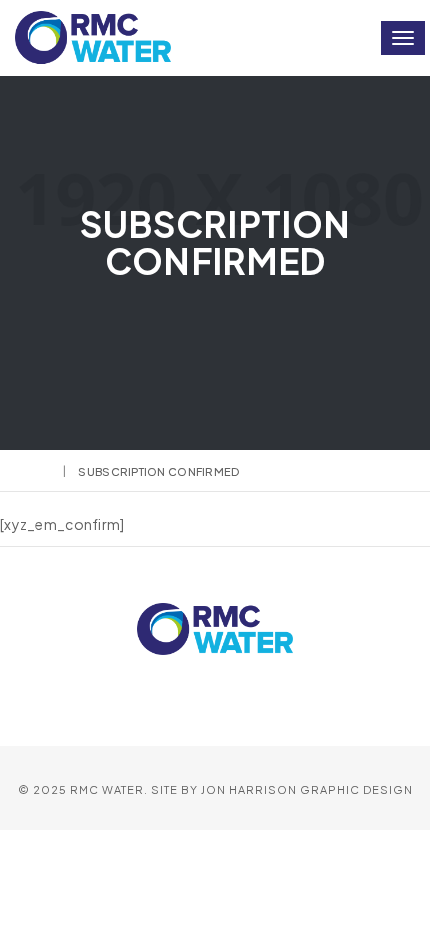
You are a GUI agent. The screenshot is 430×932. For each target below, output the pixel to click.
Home (33, 471)
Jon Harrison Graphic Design (307, 789)
